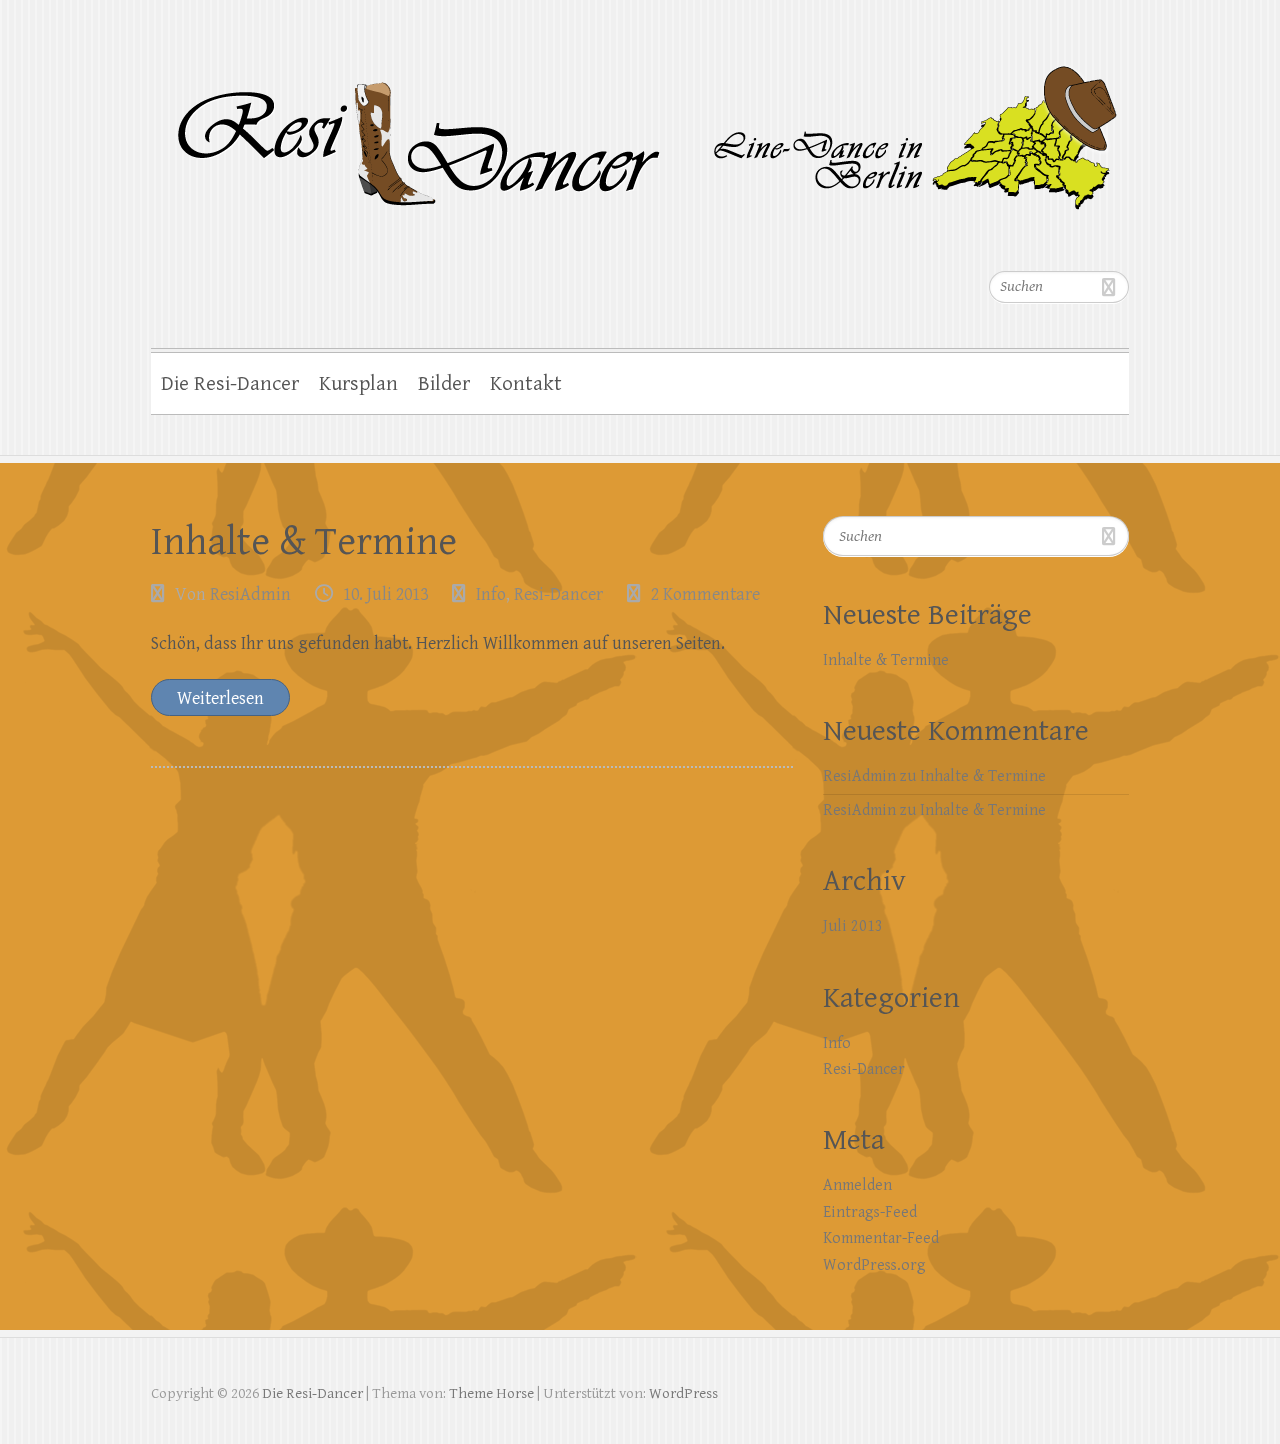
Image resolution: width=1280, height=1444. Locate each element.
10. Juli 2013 (385, 594)
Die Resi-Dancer (230, 384)
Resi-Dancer (558, 594)
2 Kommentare (705, 594)
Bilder (444, 384)
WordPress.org (874, 1265)
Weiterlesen (220, 698)
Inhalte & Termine (304, 542)
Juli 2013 (853, 926)
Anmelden (857, 1185)
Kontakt (526, 384)
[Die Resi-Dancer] (640, 128)
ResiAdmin (250, 594)
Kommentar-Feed (881, 1238)
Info (491, 594)
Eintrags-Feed (870, 1212)
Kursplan (358, 384)
